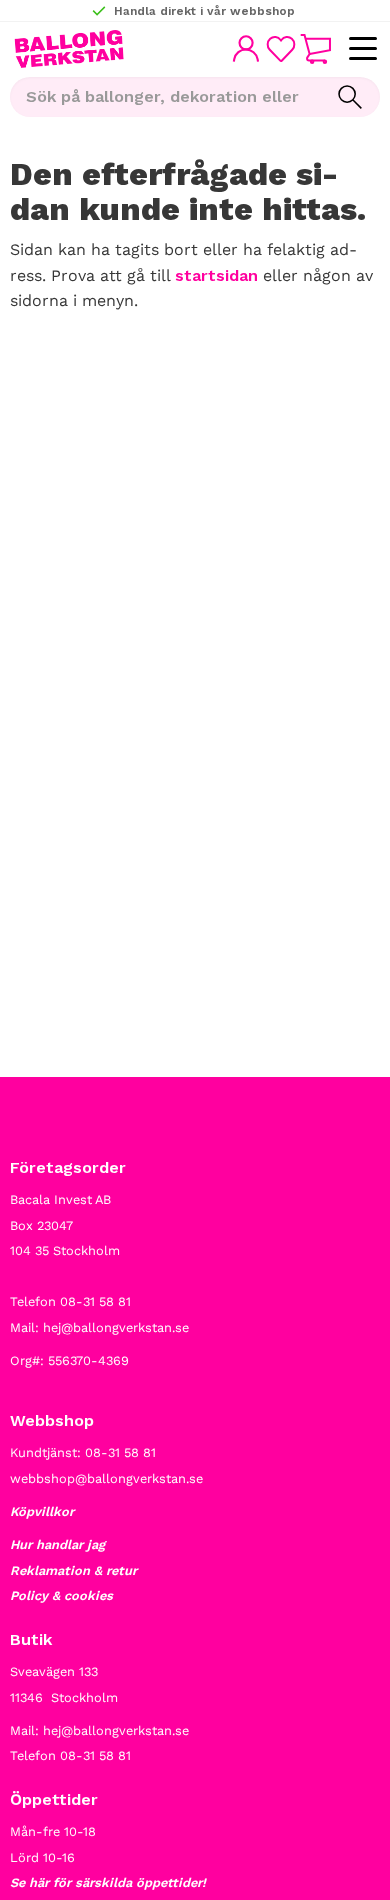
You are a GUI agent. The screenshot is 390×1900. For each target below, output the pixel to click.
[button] (362, 49)
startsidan (216, 275)
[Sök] (350, 97)
